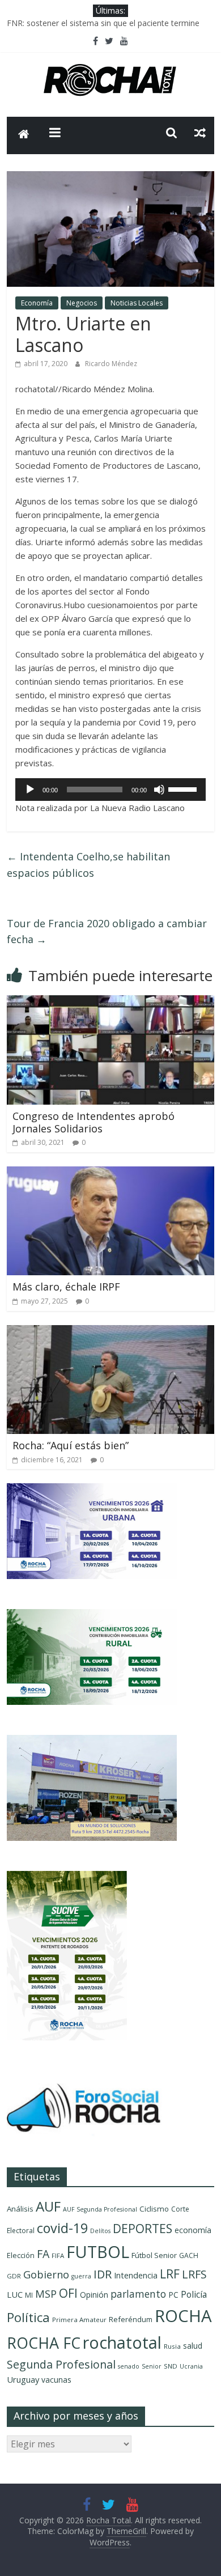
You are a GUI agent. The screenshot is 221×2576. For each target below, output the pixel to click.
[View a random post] (200, 133)
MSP (46, 2293)
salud (193, 2346)
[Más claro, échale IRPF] (111, 1173)
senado (129, 2366)
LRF (170, 2274)
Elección (21, 2255)
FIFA (58, 2255)
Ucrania (191, 2366)
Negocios (82, 303)
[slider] (184, 788)
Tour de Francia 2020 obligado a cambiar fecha (107, 931)
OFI (68, 2293)
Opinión (94, 2295)
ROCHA (183, 2316)
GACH (189, 2255)
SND (171, 2366)
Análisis (20, 2209)
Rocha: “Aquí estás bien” (71, 1445)
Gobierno (46, 2274)
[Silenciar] (159, 790)
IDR (103, 2274)
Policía (194, 2294)
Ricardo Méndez (111, 364)
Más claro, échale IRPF (66, 1287)
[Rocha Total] (24, 135)
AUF (48, 2206)
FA (43, 2254)
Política (28, 2317)
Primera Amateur (79, 2320)
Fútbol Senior (154, 2255)
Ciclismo (154, 2209)
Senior (152, 2366)
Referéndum (131, 2319)
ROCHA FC (44, 2343)
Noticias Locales (137, 303)
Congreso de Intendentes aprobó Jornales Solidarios (93, 1122)
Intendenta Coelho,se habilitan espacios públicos (88, 865)
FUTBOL (98, 2252)
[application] (111, 790)
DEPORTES (143, 2229)
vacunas (56, 2380)
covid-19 (62, 2228)
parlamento (138, 2294)
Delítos (100, 2231)
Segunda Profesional (61, 2364)
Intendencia (136, 2275)
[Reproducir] (30, 790)
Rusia (172, 2346)
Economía (37, 303)
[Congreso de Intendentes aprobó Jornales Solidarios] (111, 1002)
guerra (81, 2276)
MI (29, 2295)
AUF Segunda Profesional (100, 2209)
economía (193, 2230)
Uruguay (23, 2379)
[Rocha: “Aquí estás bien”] (111, 1332)
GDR (14, 2276)
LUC (15, 2294)
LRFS (194, 2274)
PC (173, 2295)
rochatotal (122, 2342)
